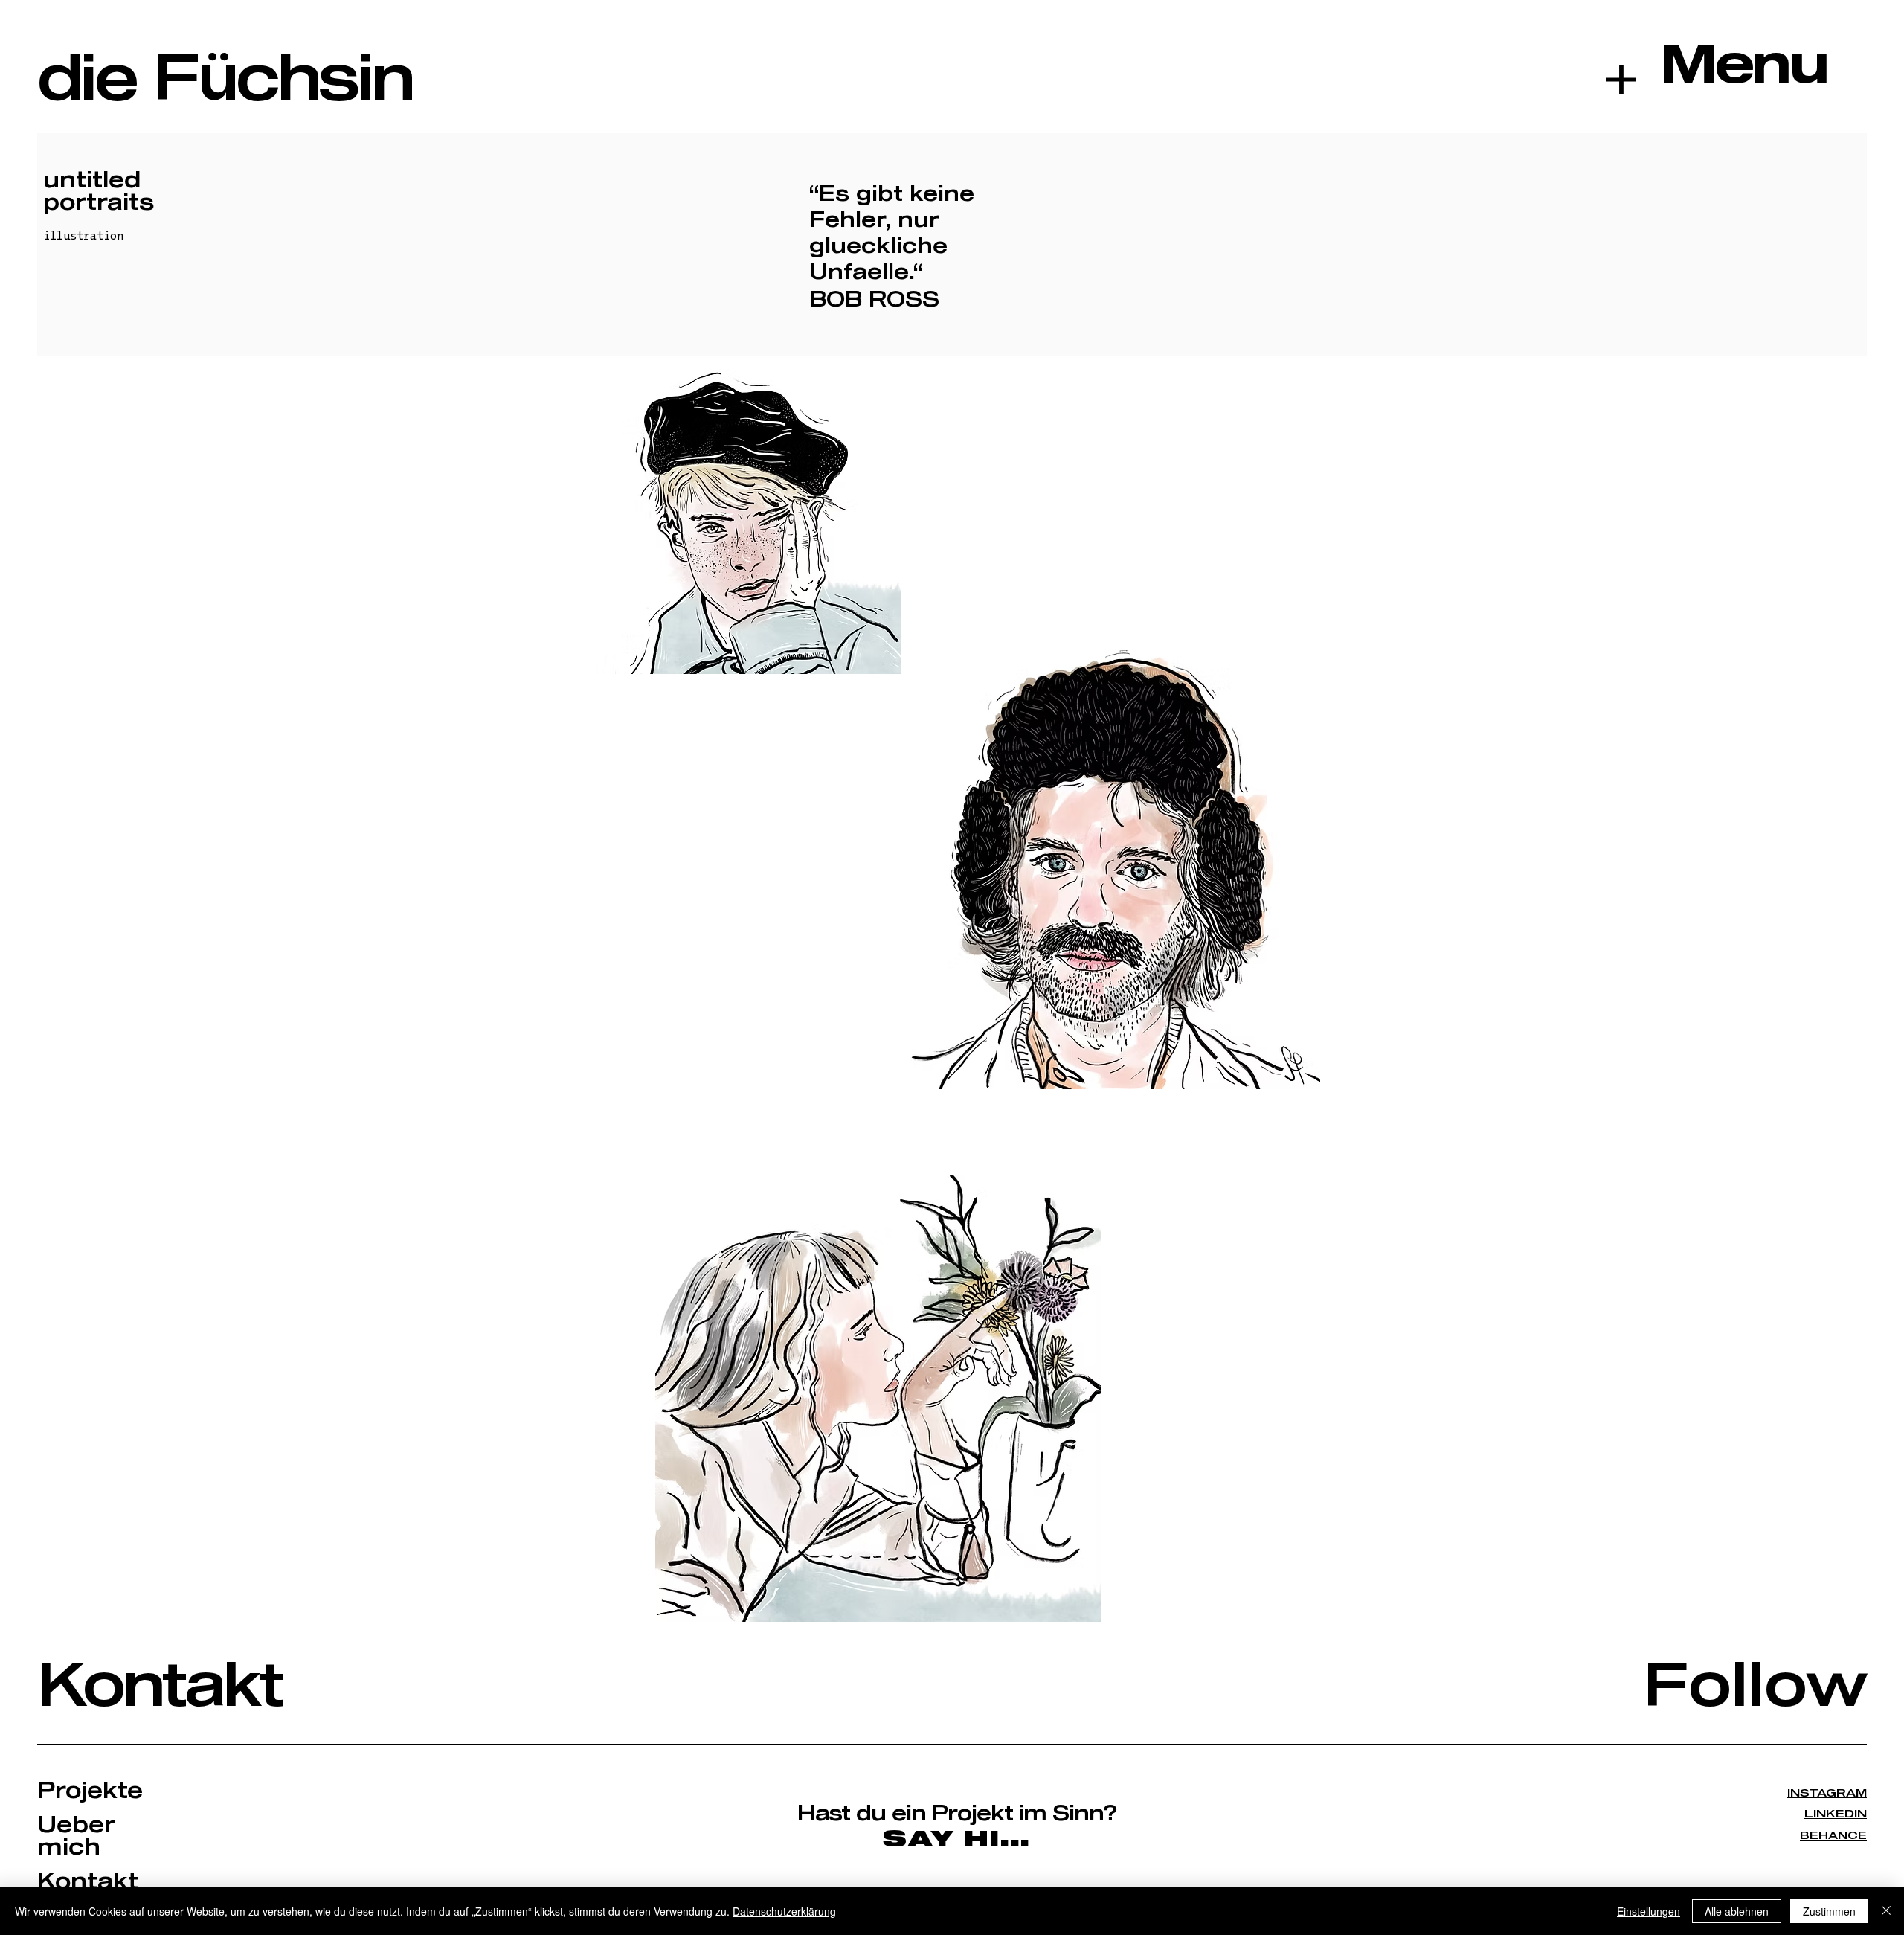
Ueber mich (76, 1837)
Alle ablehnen (1737, 1911)
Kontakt (160, 1688)
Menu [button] (1743, 66)
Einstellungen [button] (1649, 1911)
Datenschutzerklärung (784, 1911)
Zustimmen (1829, 1911)
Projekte (90, 1791)
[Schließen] (1886, 1911)
